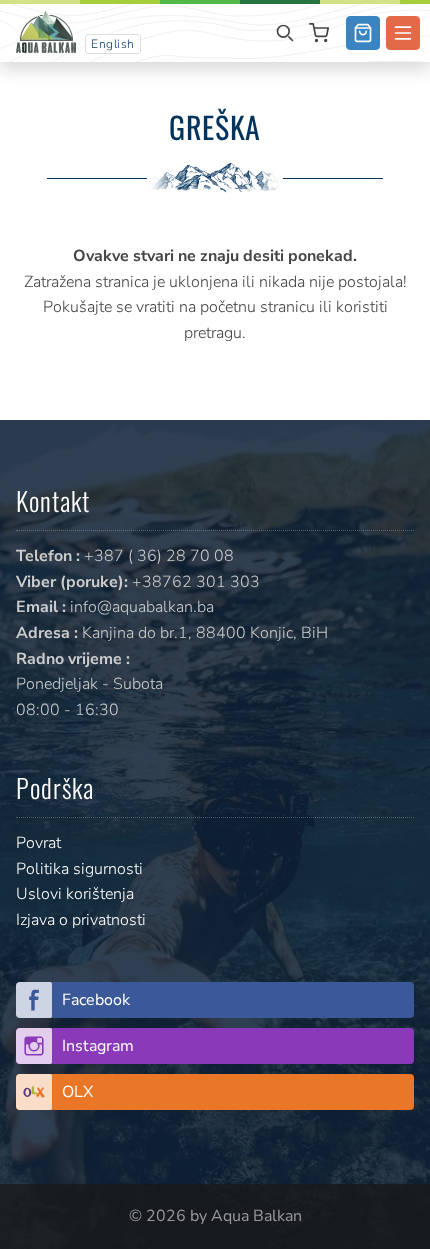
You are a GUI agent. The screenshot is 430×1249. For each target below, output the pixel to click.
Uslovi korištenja (75, 894)
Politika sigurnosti (79, 869)
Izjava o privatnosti (81, 920)
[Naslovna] (46, 31)
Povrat (38, 843)
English (113, 44)
